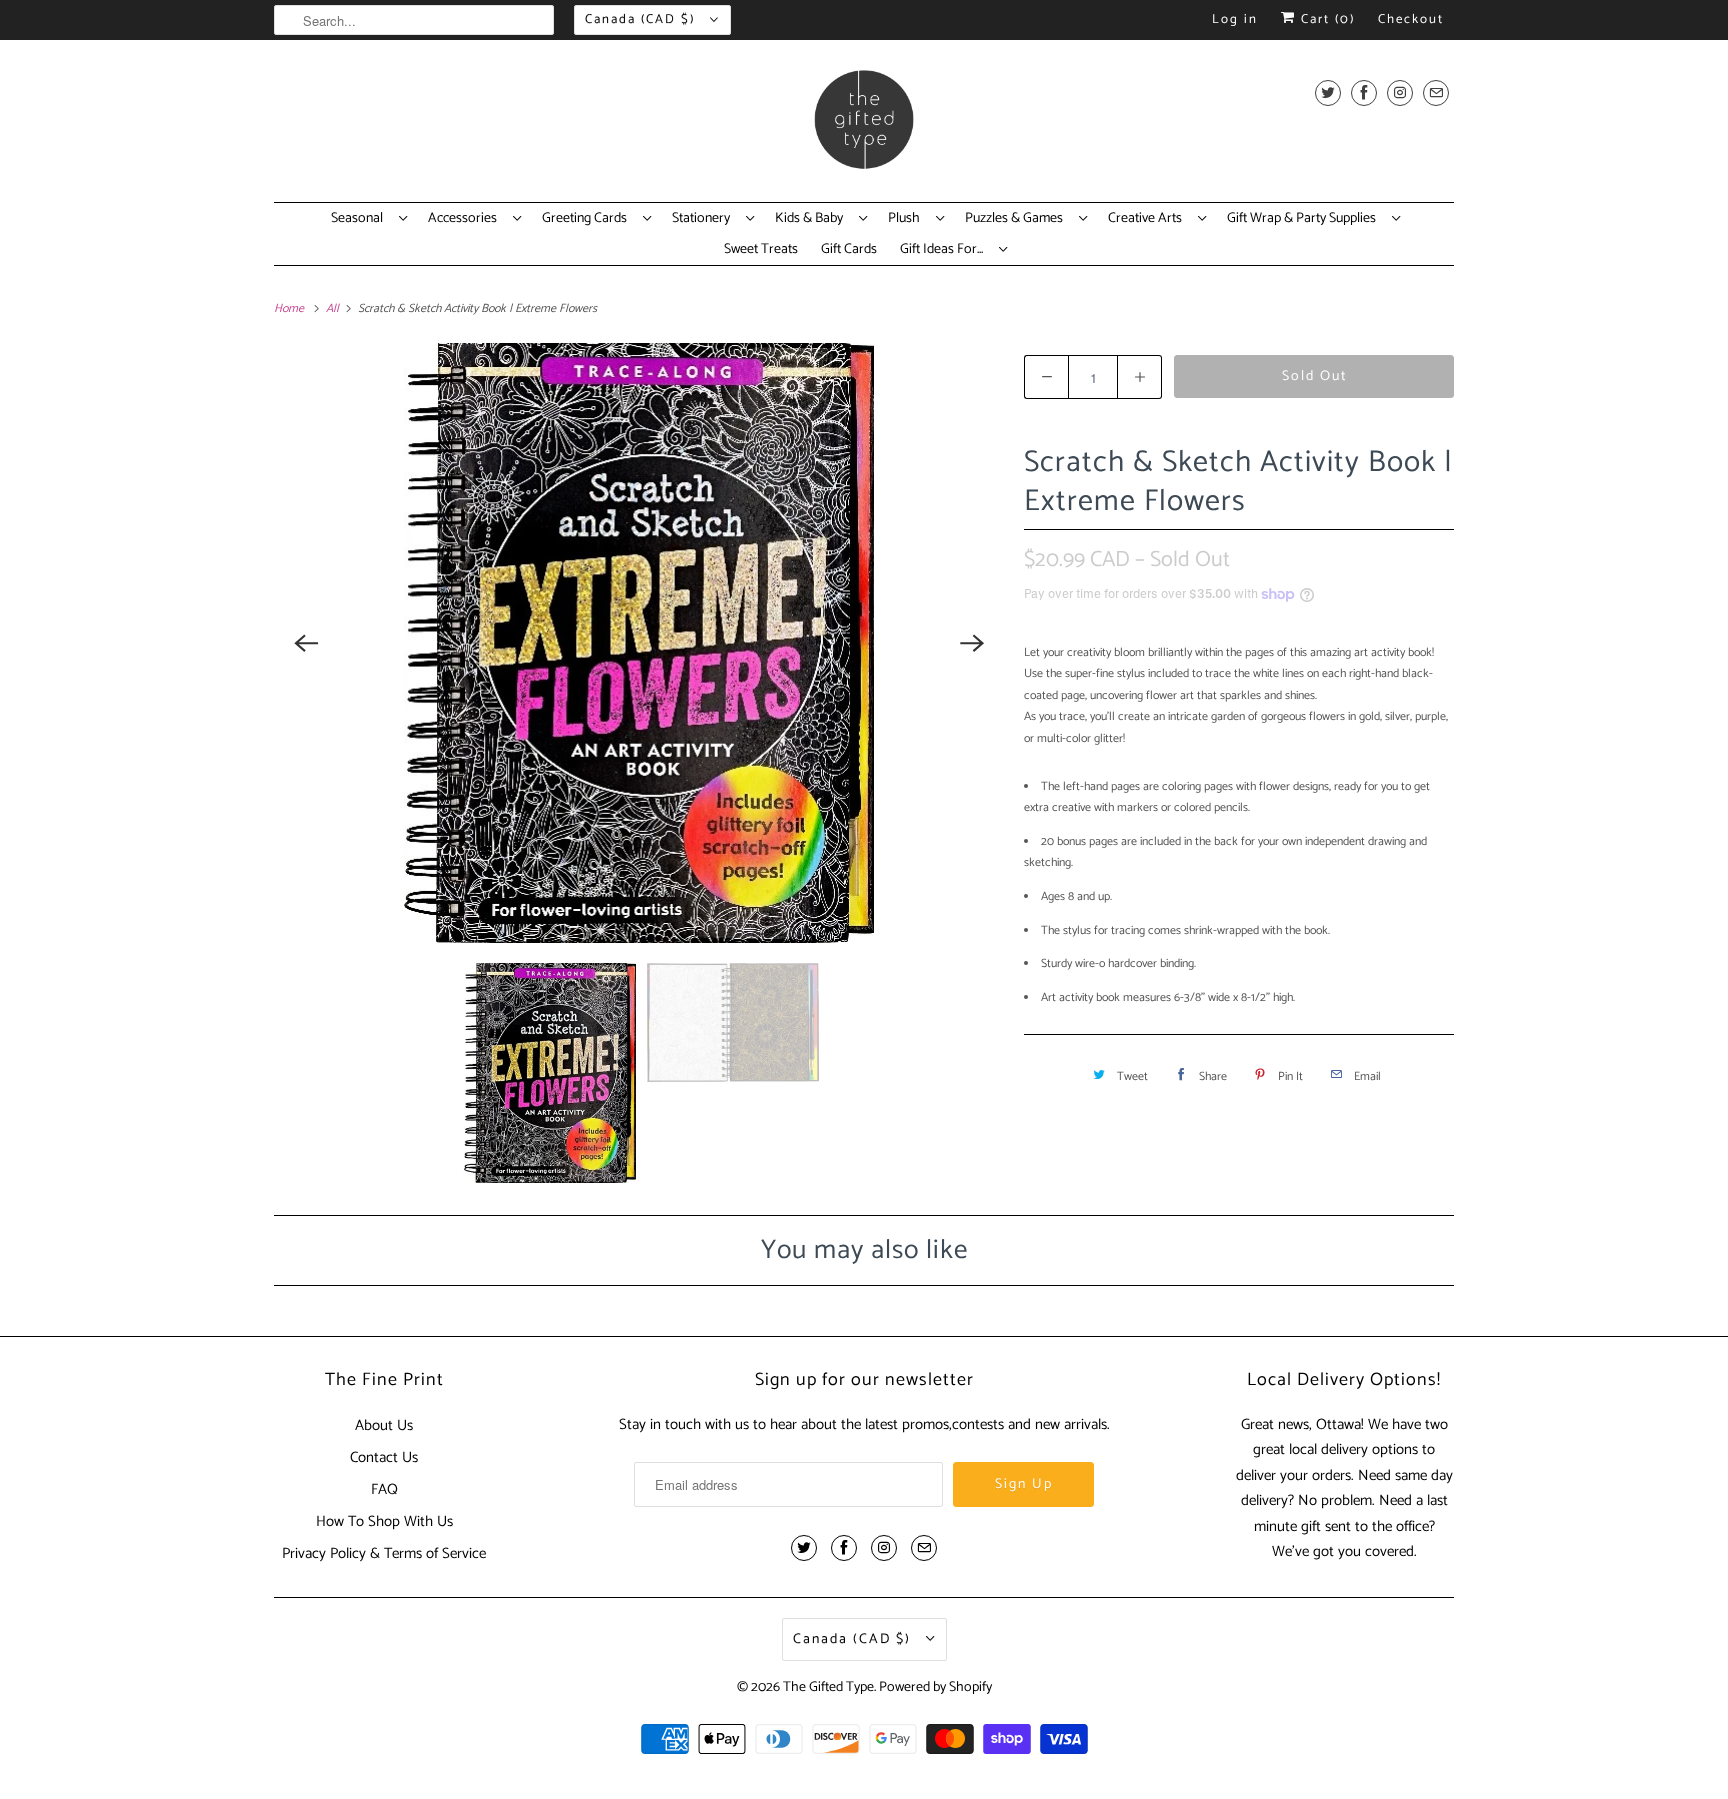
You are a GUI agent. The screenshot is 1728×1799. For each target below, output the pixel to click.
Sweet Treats (761, 250)
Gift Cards (849, 250)
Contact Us (384, 1457)
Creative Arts (1148, 219)
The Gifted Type (828, 1687)
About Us (384, 1425)
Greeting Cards (587, 219)
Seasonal (360, 219)
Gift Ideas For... (944, 250)
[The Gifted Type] (864, 126)
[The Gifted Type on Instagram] (1400, 92)
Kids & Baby (812, 219)
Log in (1235, 19)
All (334, 308)
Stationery (704, 219)
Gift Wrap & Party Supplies (1304, 219)
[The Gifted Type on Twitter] (1328, 92)
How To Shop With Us (384, 1521)
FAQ (384, 1489)
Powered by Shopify (935, 1687)
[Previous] (306, 643)
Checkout (1411, 19)
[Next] (972, 643)
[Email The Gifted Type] (1436, 92)
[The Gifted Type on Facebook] (1364, 92)
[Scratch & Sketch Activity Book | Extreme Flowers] (639, 643)
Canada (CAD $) (642, 19)
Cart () (1325, 19)
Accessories (465, 219)
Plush (907, 219)
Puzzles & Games (1017, 219)
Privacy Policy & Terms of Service (384, 1553)
